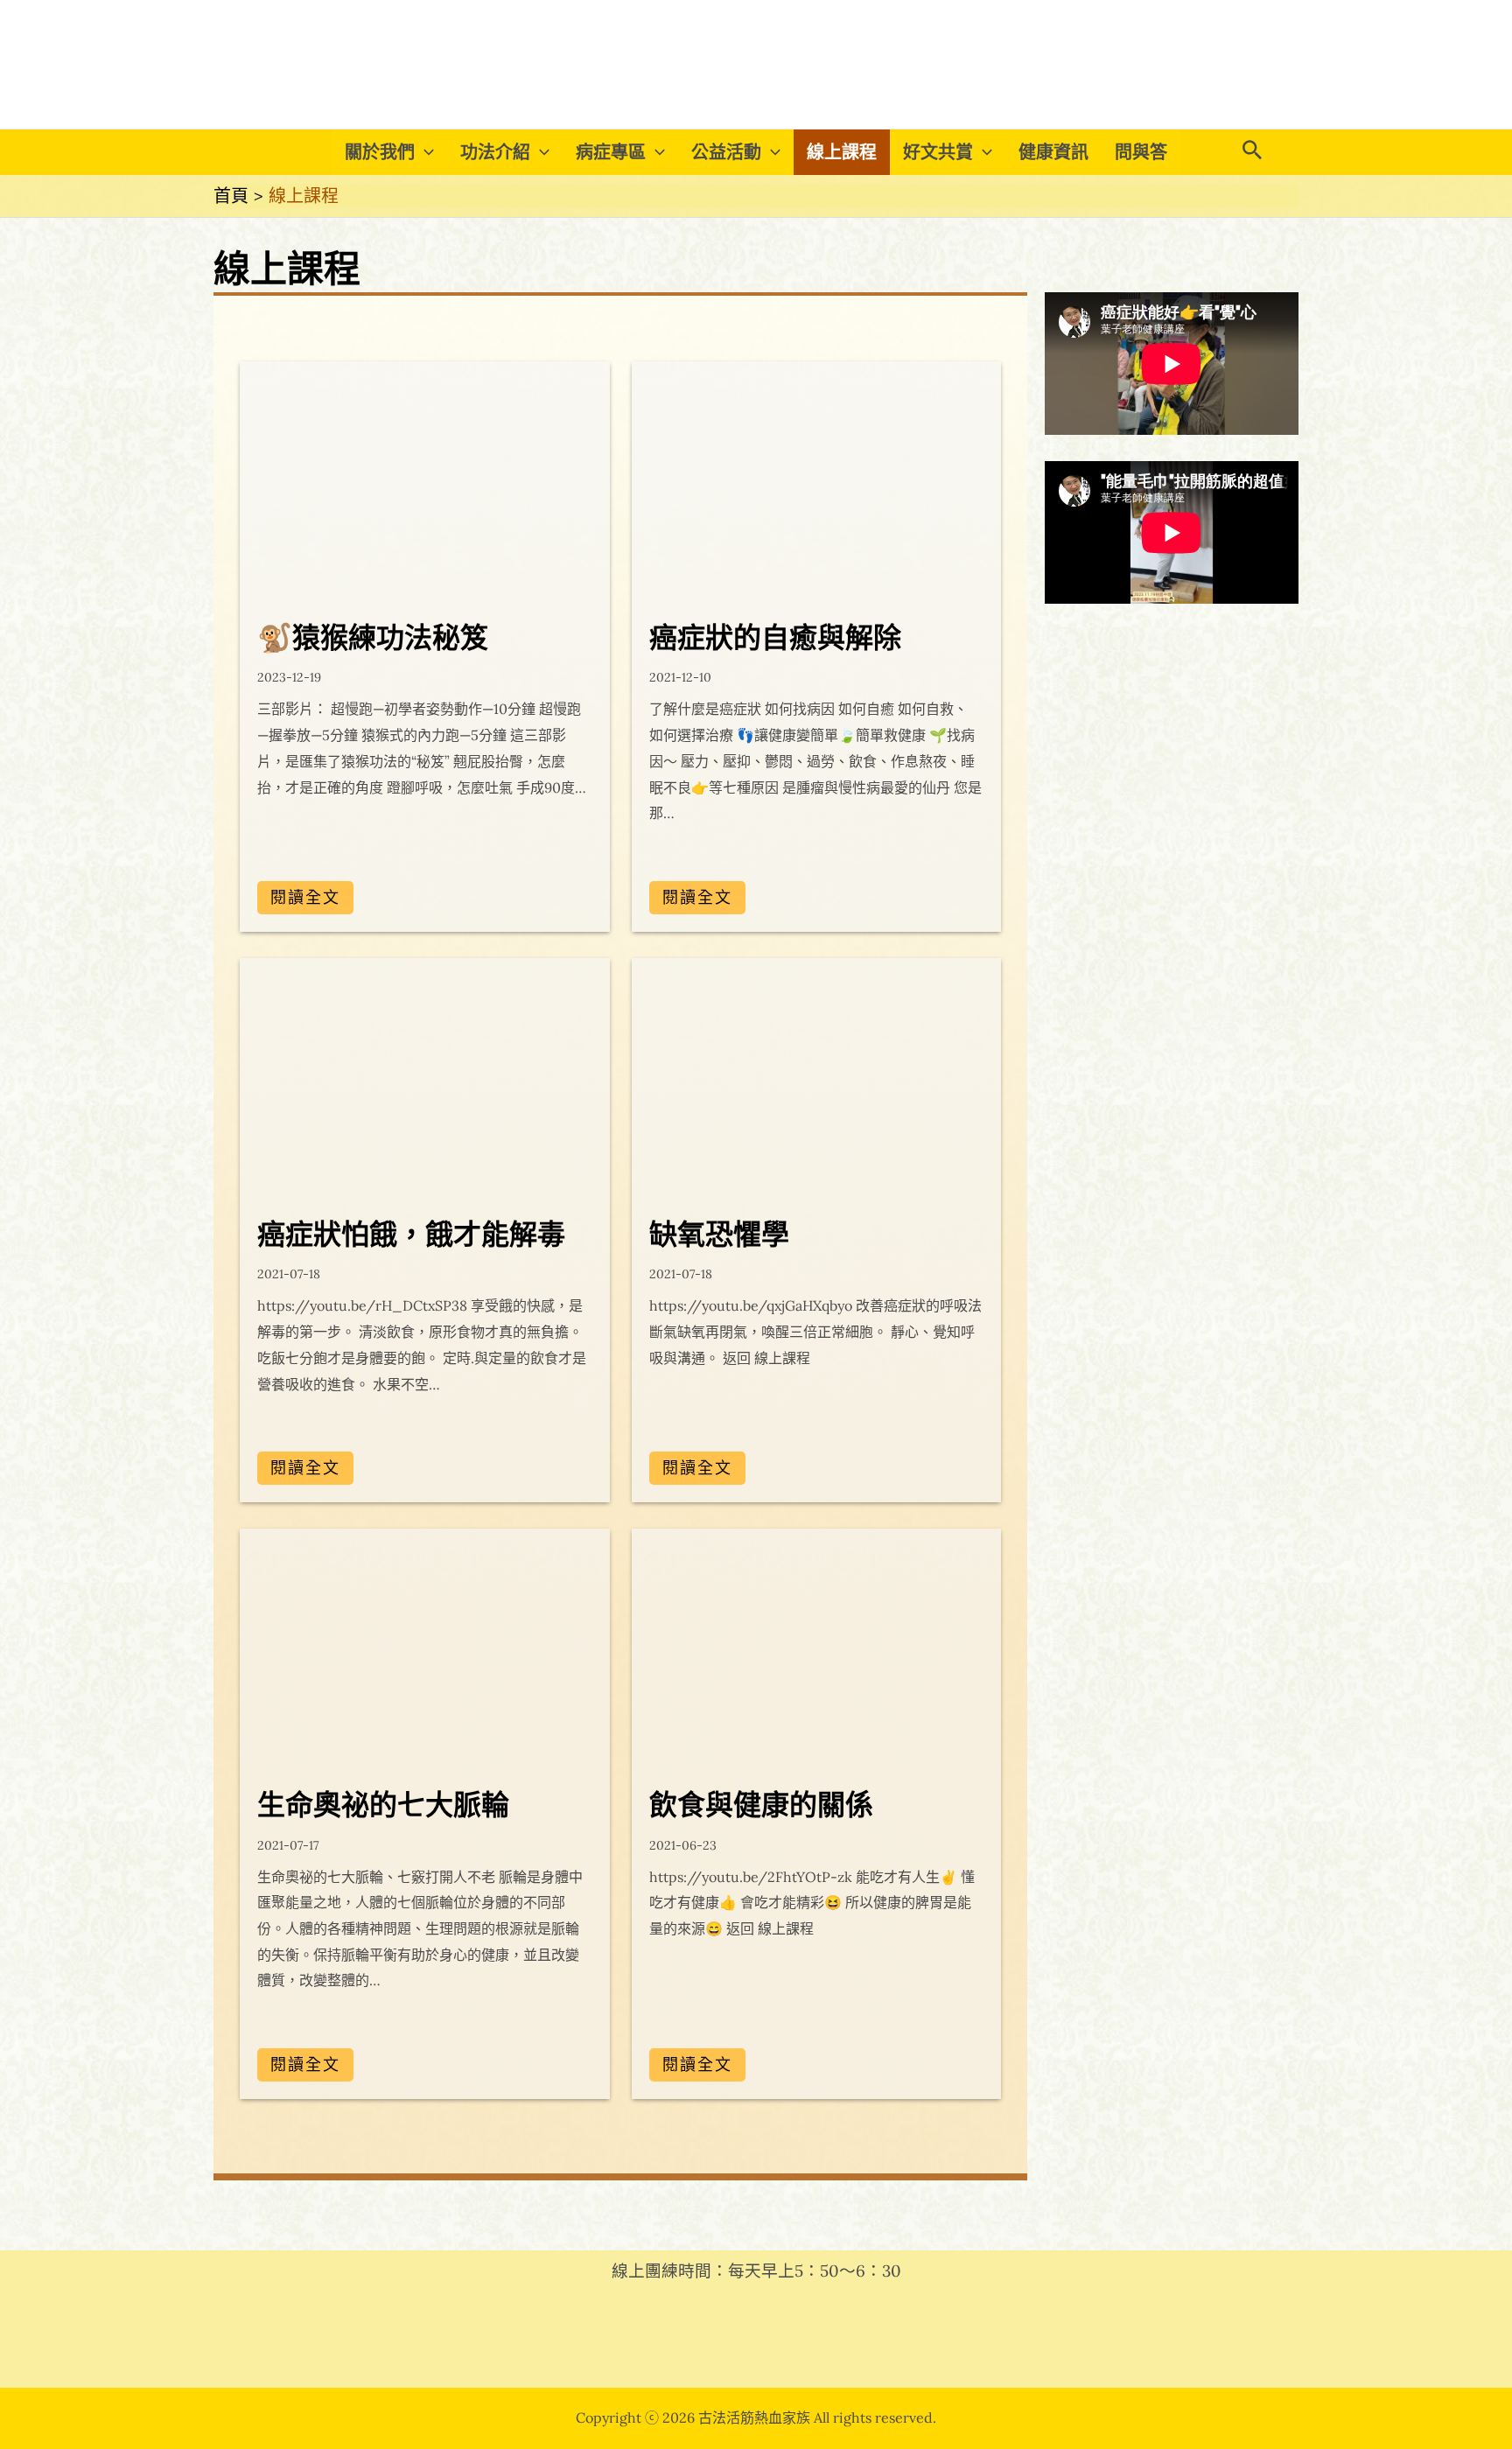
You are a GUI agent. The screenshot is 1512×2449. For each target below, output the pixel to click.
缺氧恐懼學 (719, 1233)
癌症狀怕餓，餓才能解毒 (411, 1233)
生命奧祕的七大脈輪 (383, 1804)
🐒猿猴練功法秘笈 (373, 637)
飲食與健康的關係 (761, 1804)
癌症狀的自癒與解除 (775, 637)
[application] (424, 152)
